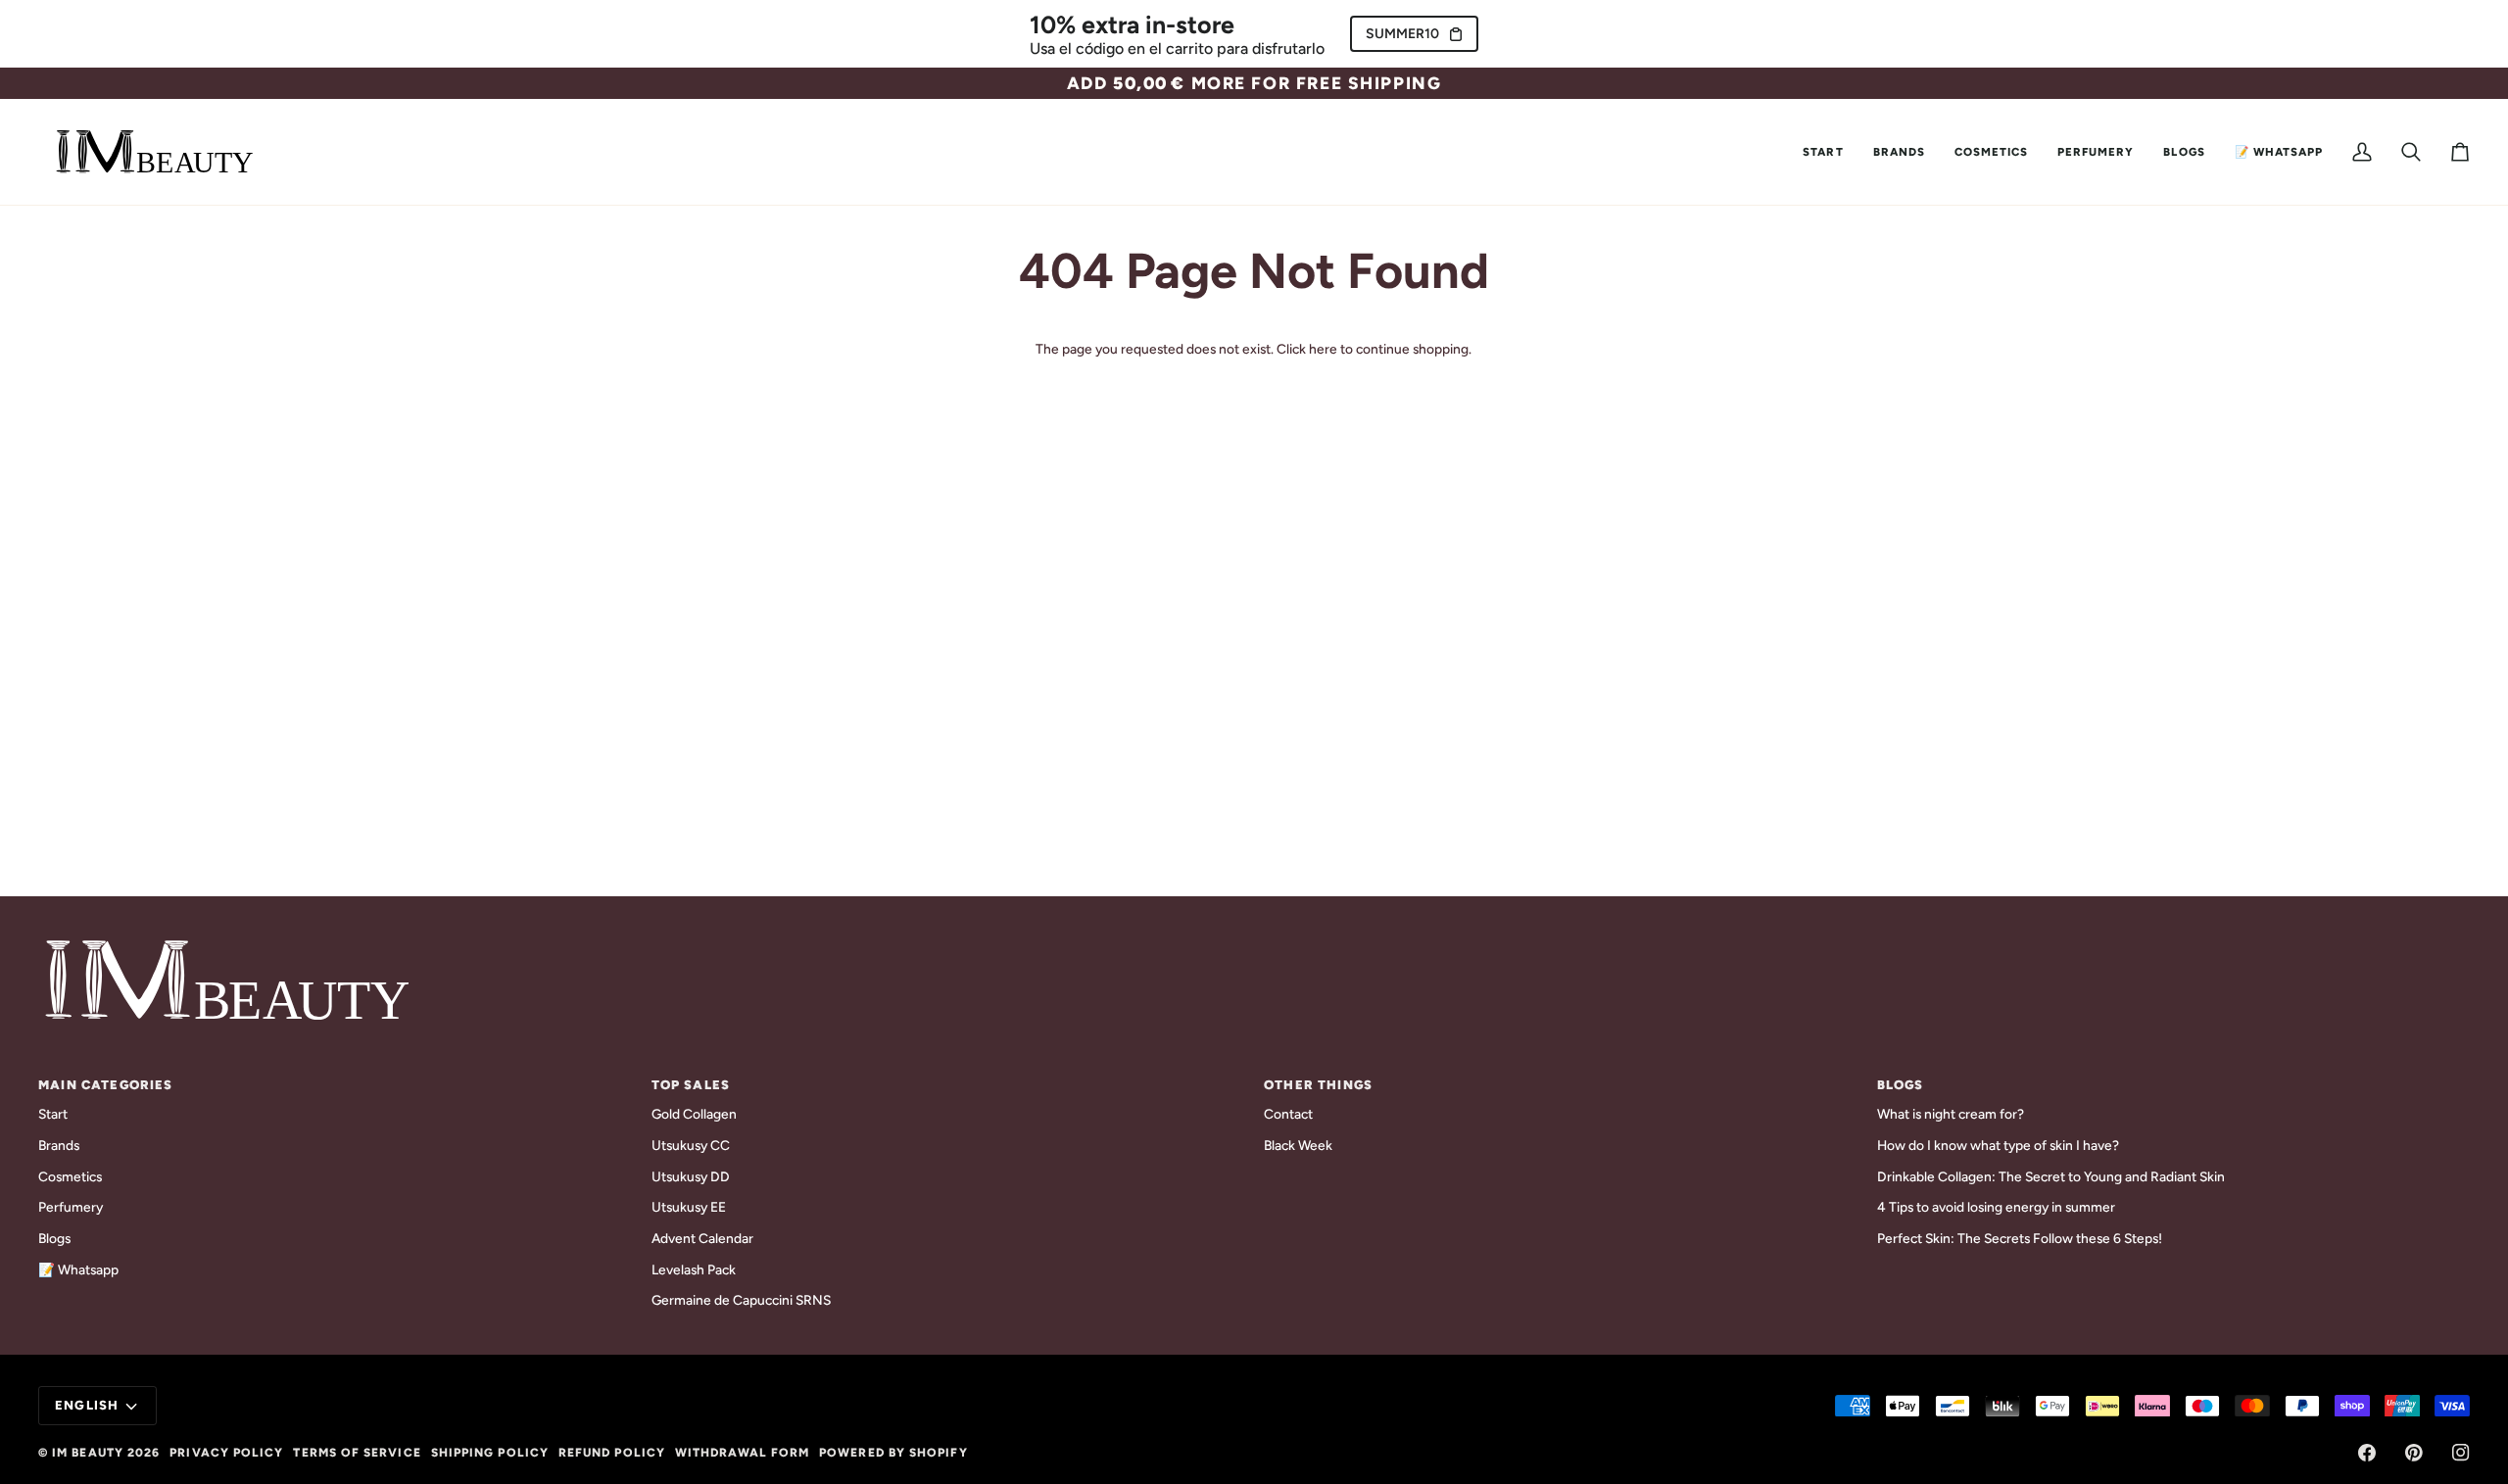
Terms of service (357, 1453)
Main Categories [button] (106, 1085)
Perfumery (71, 1207)
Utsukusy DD (691, 1176)
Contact (1288, 1114)
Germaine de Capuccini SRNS (741, 1300)
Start (53, 1114)
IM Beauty (88, 1453)
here (1323, 349)
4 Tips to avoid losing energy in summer (1996, 1207)
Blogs (54, 1238)
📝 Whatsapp (78, 1269)
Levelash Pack (694, 1269)
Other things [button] (1318, 1085)
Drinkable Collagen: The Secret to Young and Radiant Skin (2051, 1176)
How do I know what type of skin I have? (1998, 1145)
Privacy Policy (226, 1453)
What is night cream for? (1951, 1114)
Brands (59, 1145)
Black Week (1298, 1145)
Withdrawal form (742, 1453)
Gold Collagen (694, 1114)
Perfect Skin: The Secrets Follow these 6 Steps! (2020, 1238)
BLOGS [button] (1901, 1085)
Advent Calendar (702, 1238)
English (87, 1405)
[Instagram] (2461, 1453)
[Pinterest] (2414, 1453)
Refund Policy (612, 1453)
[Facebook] (2367, 1453)
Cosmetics (70, 1176)
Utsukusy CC (691, 1145)
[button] (1899, 152)
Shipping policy (490, 1453)
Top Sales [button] (691, 1085)
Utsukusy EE (689, 1207)
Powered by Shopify (893, 1453)
